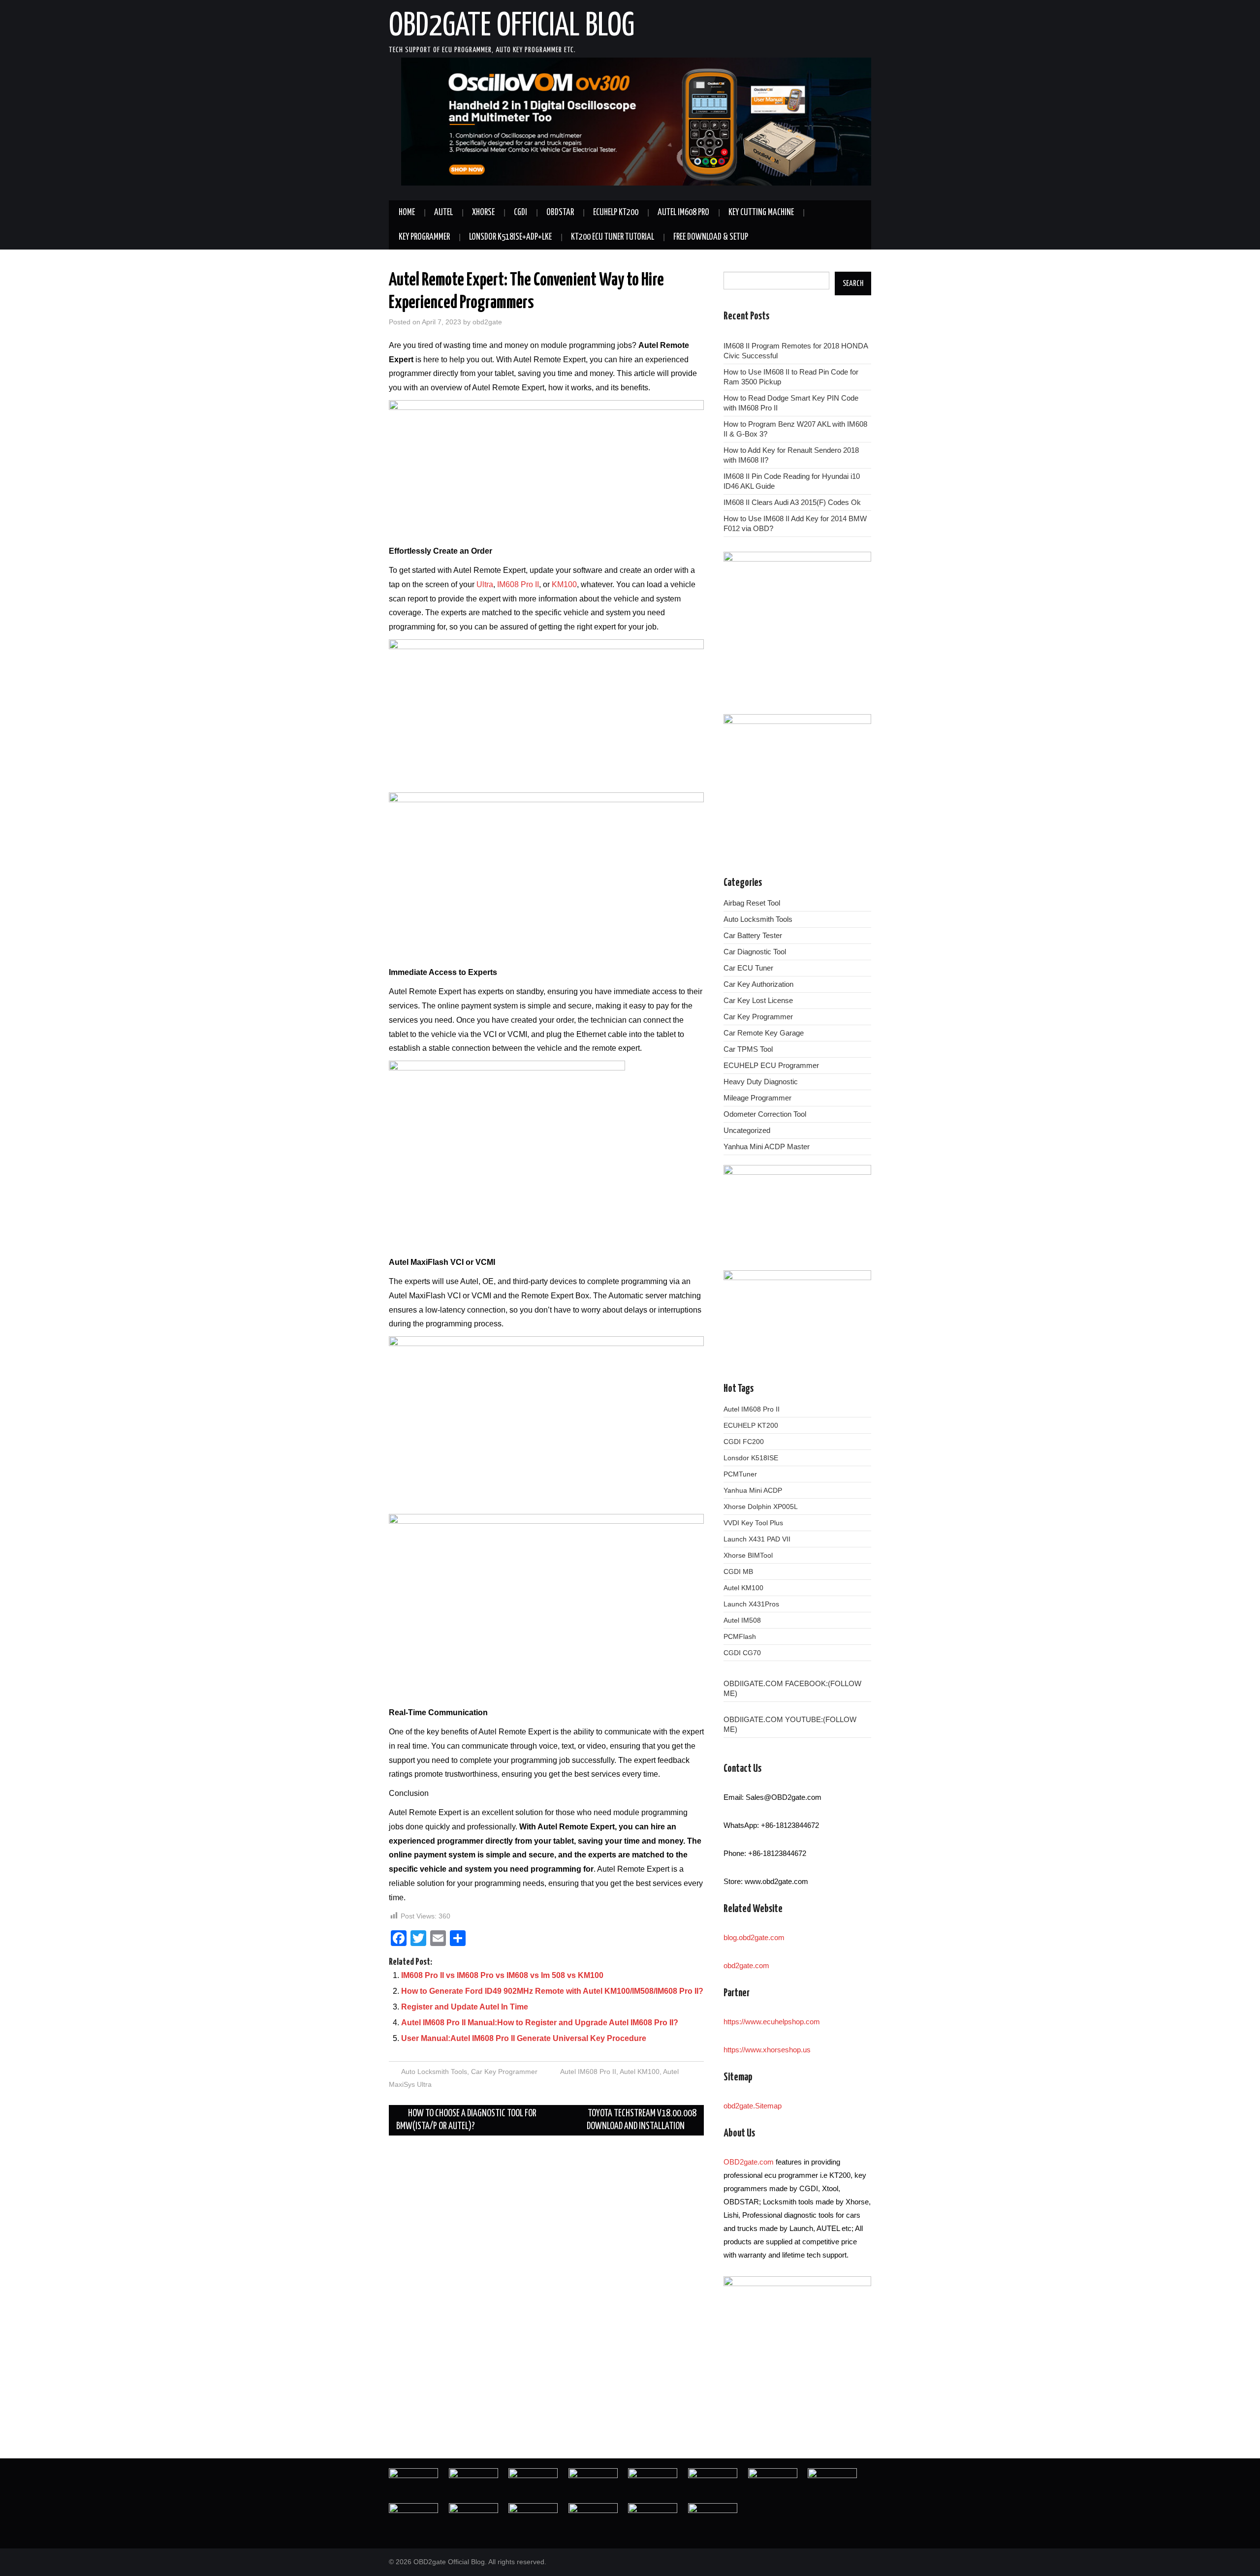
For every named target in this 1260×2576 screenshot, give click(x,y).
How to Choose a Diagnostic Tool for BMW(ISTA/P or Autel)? (466, 2120)
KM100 (564, 584)
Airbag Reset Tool (752, 903)
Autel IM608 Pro (683, 213)
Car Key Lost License (758, 1000)
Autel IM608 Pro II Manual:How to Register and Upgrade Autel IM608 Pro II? (540, 2023)
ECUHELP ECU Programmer (771, 1065)
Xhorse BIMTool (748, 1555)
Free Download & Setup (711, 237)
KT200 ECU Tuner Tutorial (613, 237)
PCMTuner (740, 1474)
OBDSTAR (560, 213)
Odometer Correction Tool (765, 1114)
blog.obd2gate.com (754, 1937)
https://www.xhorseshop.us (767, 2050)
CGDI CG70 (742, 1653)
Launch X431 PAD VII (757, 1539)
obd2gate (487, 322)
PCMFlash (740, 1636)
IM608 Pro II (518, 584)
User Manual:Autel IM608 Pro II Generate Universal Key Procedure (524, 2038)
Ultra (485, 584)
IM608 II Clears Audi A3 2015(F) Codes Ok (792, 502)
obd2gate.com (746, 1965)
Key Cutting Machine (761, 213)
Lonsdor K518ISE (751, 1458)
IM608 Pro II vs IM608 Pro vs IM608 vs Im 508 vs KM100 (502, 1975)
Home (407, 213)
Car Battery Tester (753, 935)
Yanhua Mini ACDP (753, 1490)
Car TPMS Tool (748, 1049)
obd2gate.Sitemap (753, 2106)
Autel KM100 (640, 2072)
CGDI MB (738, 1571)
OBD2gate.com (749, 2162)
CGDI (520, 213)
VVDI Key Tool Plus (753, 1523)
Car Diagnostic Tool (755, 952)
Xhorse (483, 213)
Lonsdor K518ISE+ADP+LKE (510, 237)
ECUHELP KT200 (616, 213)
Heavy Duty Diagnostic (761, 1082)
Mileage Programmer (757, 1098)
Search (853, 283)
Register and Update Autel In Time (465, 2007)
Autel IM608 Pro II (588, 2072)
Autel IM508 (742, 1620)
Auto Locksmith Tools (434, 2072)
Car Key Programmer (504, 2072)
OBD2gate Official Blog (512, 27)
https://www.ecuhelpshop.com (772, 2022)
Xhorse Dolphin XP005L (761, 1507)
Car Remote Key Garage (764, 1033)
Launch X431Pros (751, 1604)
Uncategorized (747, 1130)
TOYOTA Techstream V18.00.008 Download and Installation (642, 2120)
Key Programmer (424, 237)
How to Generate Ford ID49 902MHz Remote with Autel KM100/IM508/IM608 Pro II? (552, 1991)
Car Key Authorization (758, 984)
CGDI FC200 (744, 1442)
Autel (443, 213)
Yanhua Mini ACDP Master (767, 1147)
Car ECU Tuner (748, 968)
